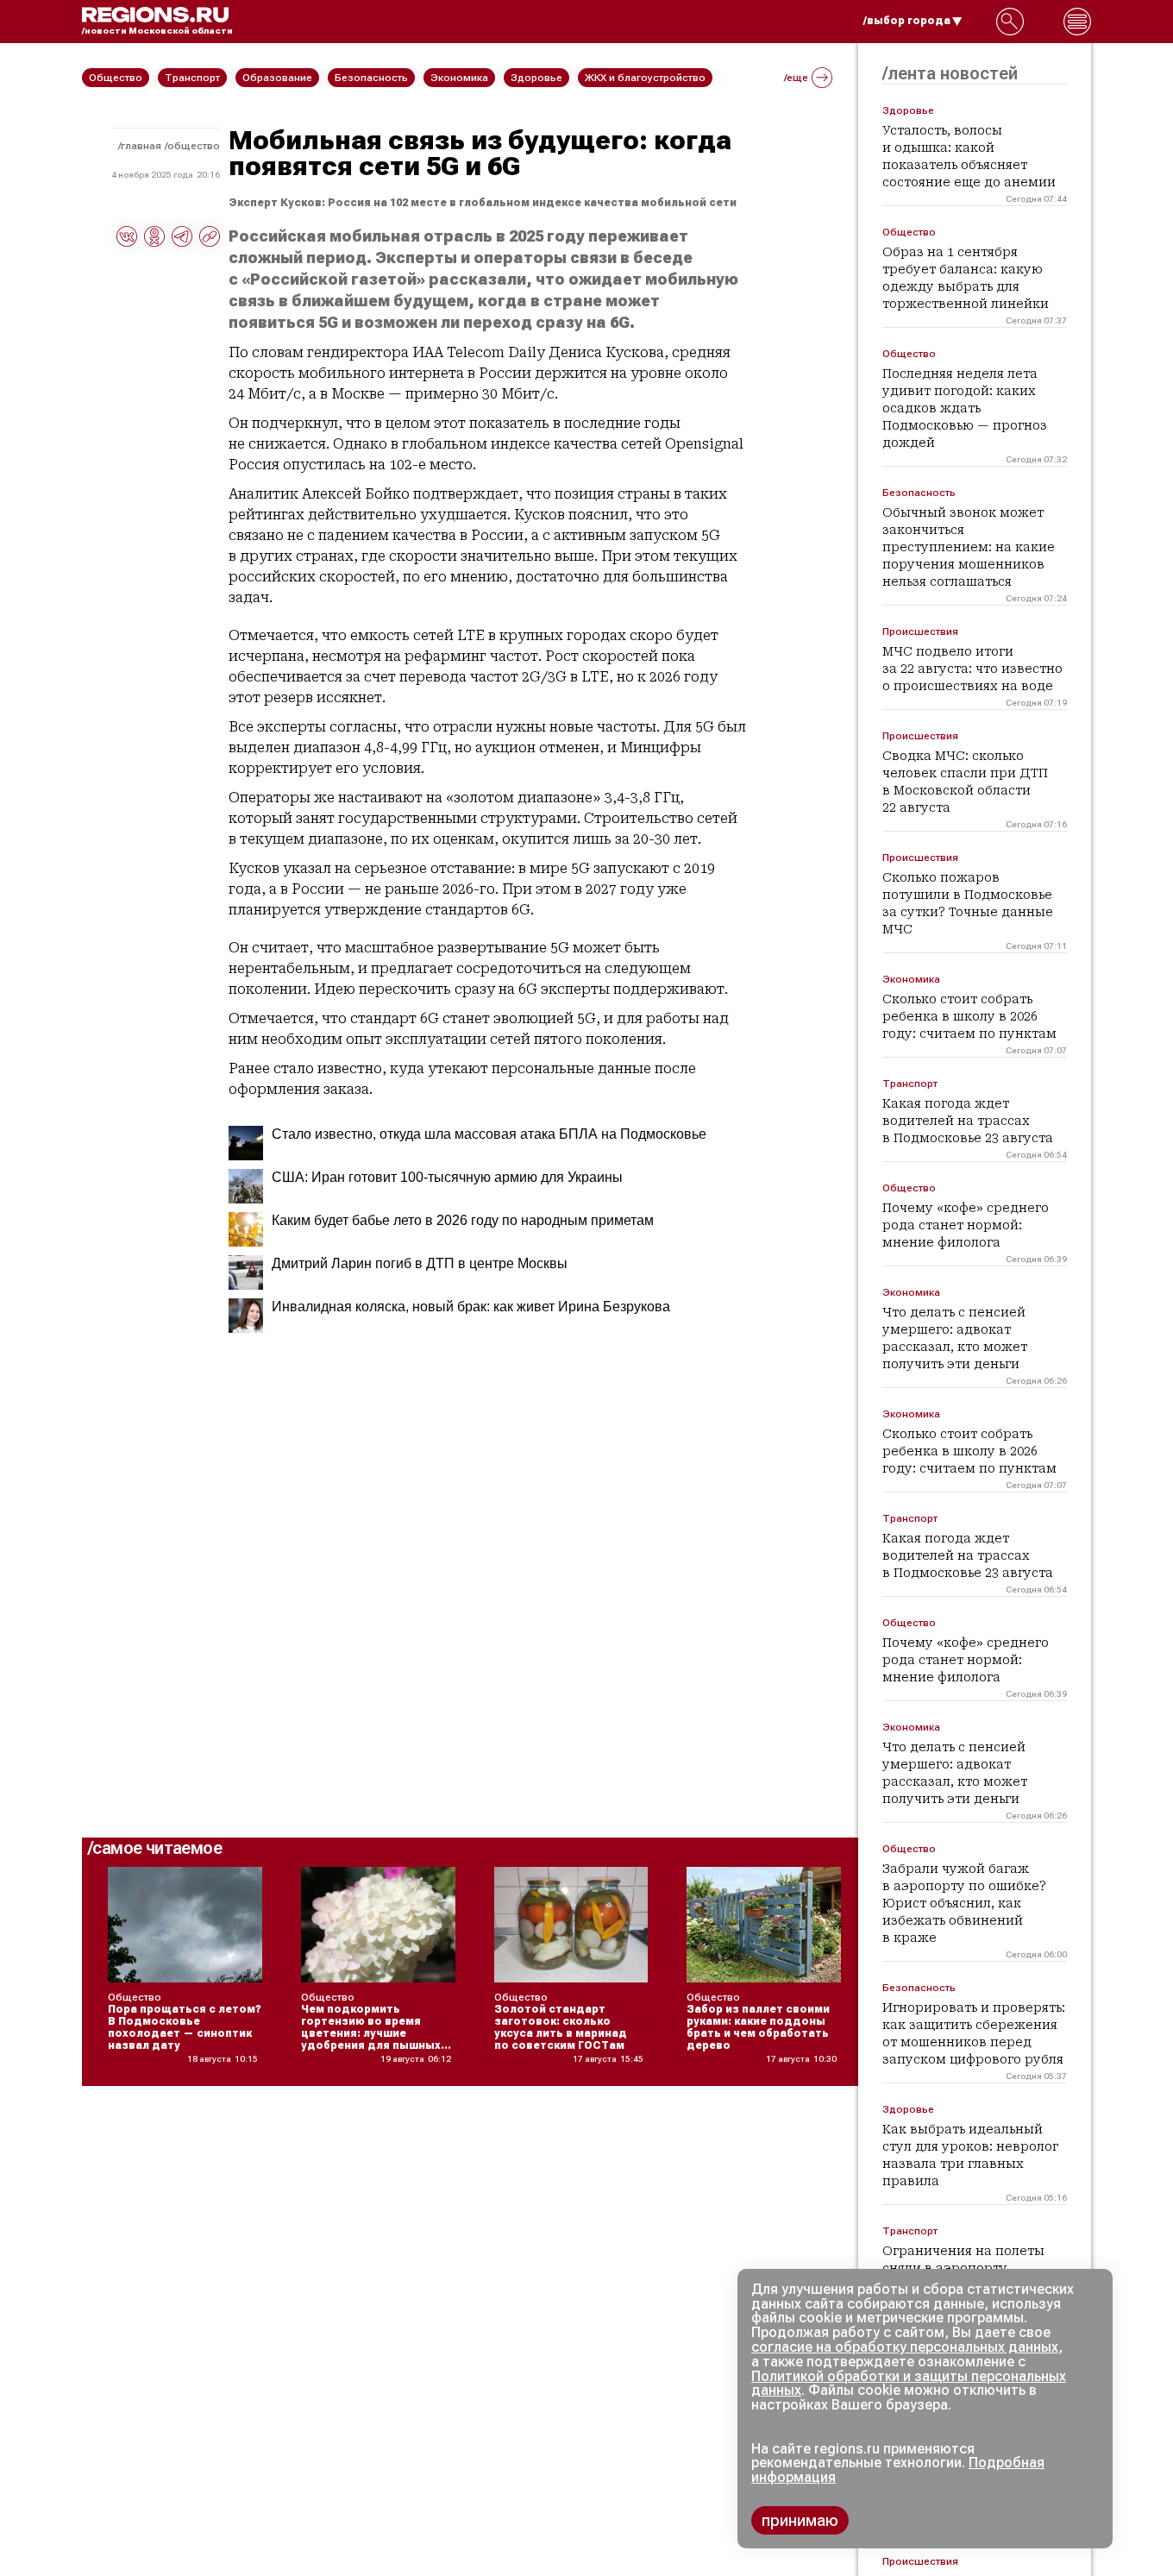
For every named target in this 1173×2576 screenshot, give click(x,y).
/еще (796, 78)
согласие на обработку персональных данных (905, 2347)
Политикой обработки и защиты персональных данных (909, 2384)
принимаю (800, 2520)
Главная (141, 146)
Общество (194, 146)
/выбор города (907, 21)
